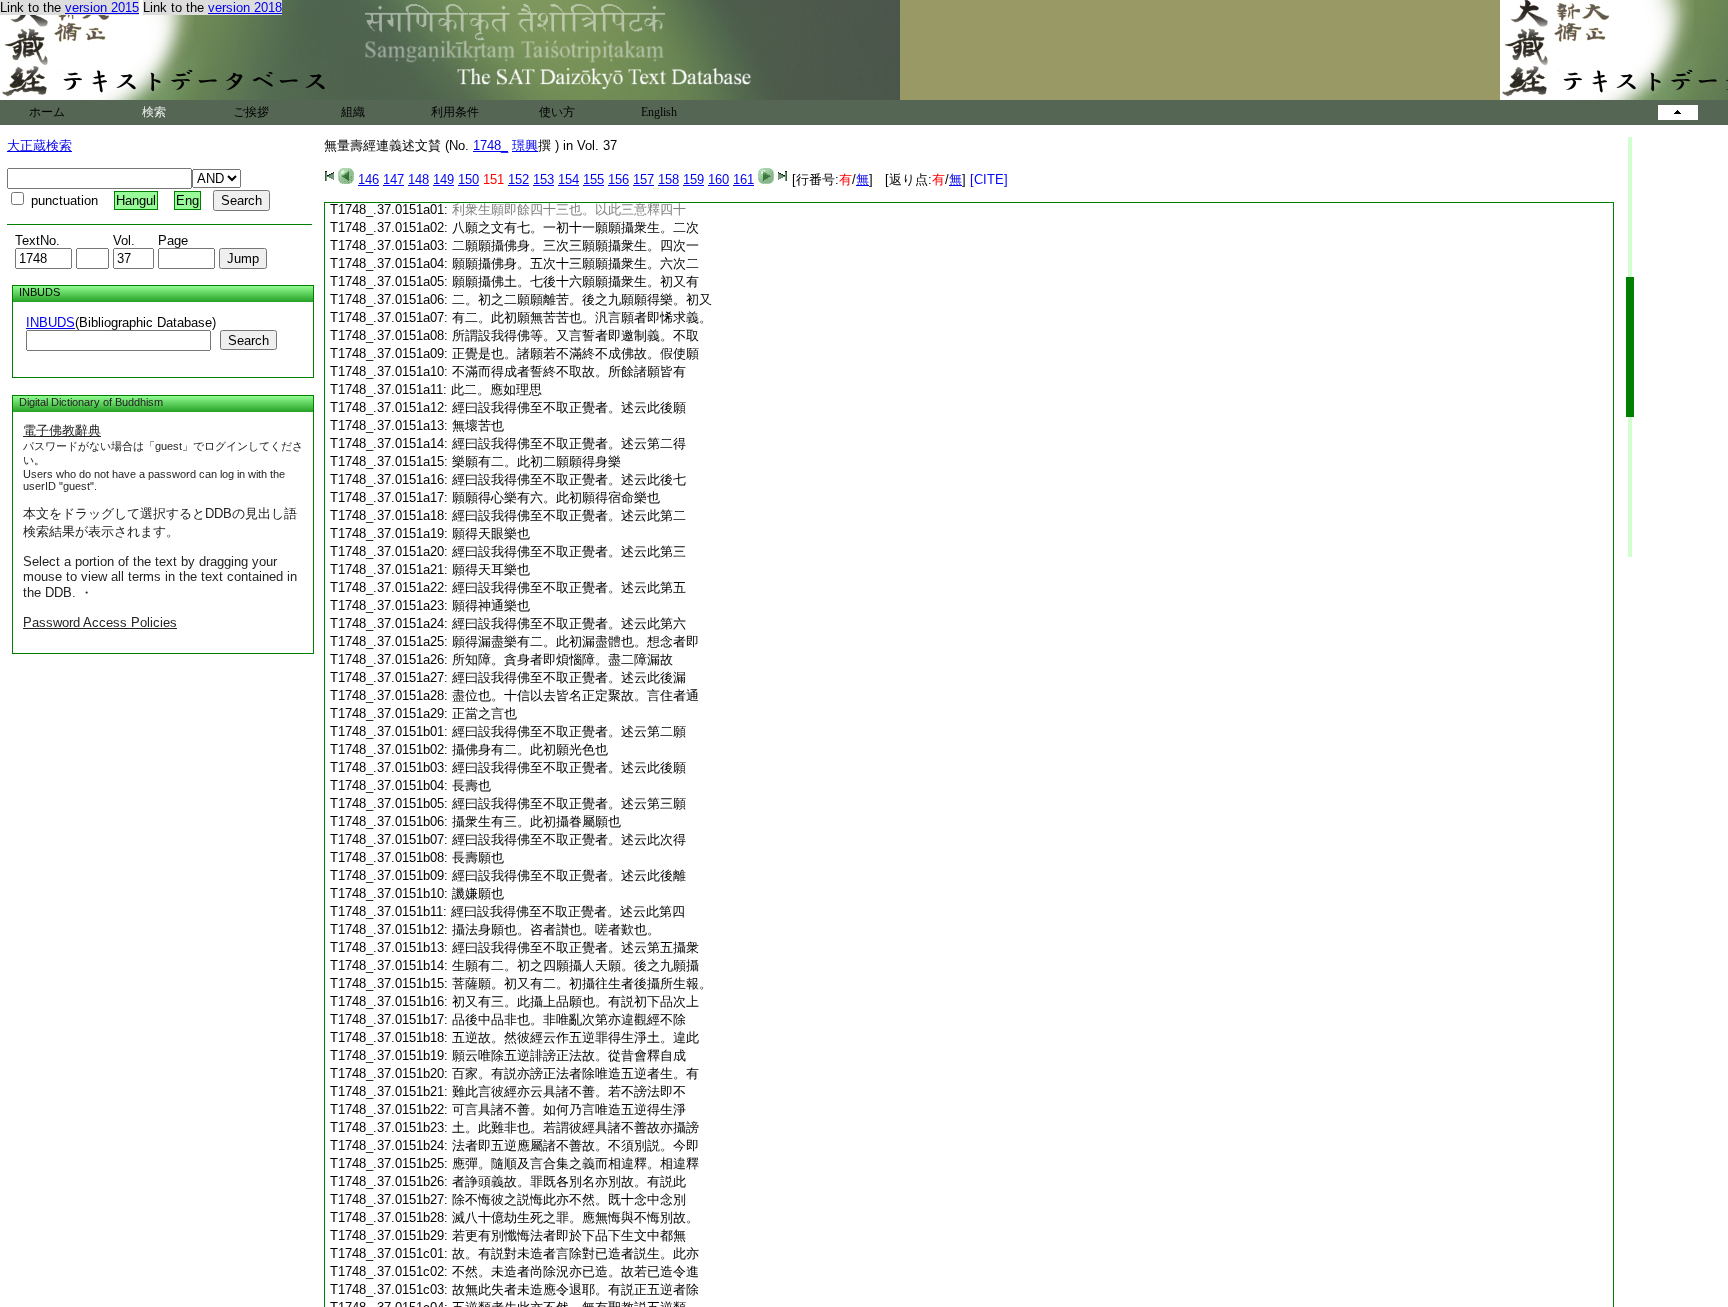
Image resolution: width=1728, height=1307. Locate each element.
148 (418, 179)
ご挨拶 (251, 112)
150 (468, 179)
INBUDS (50, 322)
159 (693, 179)
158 (668, 179)
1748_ (490, 145)
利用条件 (455, 112)
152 (518, 179)
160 (718, 179)
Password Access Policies (100, 622)
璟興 (525, 145)
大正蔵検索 (39, 145)
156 (618, 179)
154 (568, 179)
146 (368, 179)
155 (593, 179)
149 (443, 179)
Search (248, 340)
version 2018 (245, 7)
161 (743, 179)
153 (543, 179)
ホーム (47, 112)
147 (393, 179)
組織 (353, 112)
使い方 (557, 112)
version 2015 (102, 7)
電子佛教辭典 (62, 430)
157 (643, 179)
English (659, 112)
